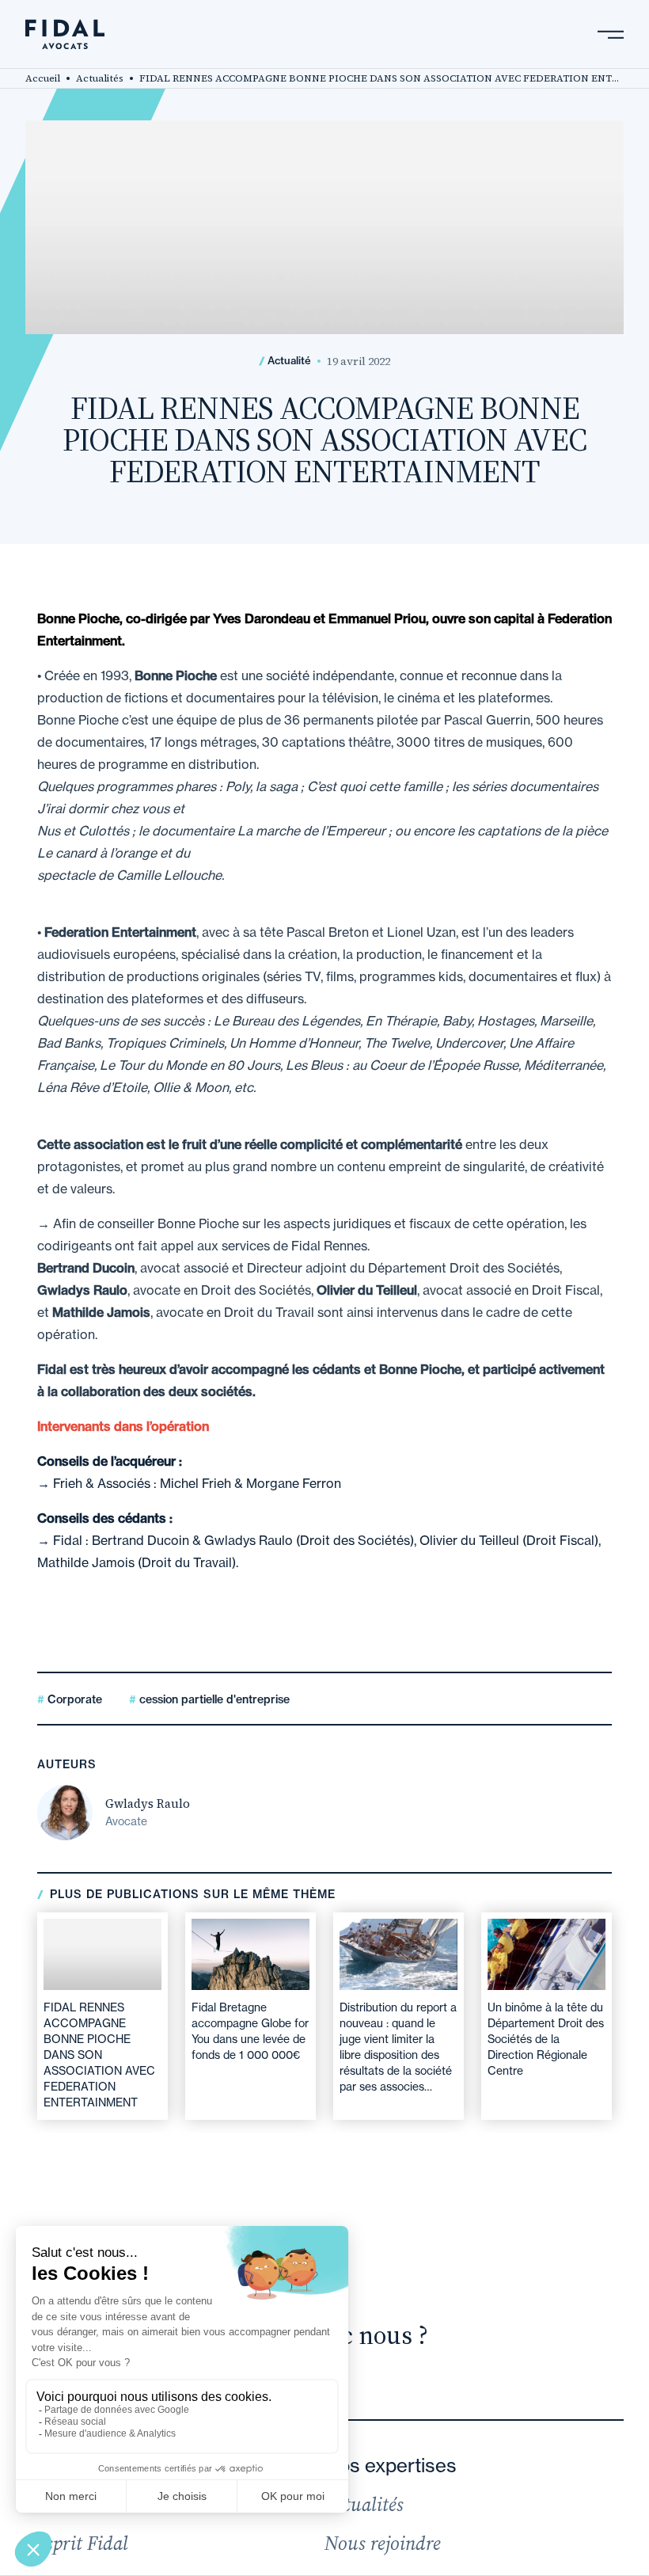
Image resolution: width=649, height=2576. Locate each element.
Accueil (43, 78)
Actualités (100, 78)
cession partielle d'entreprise (213, 1699)
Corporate (73, 1699)
